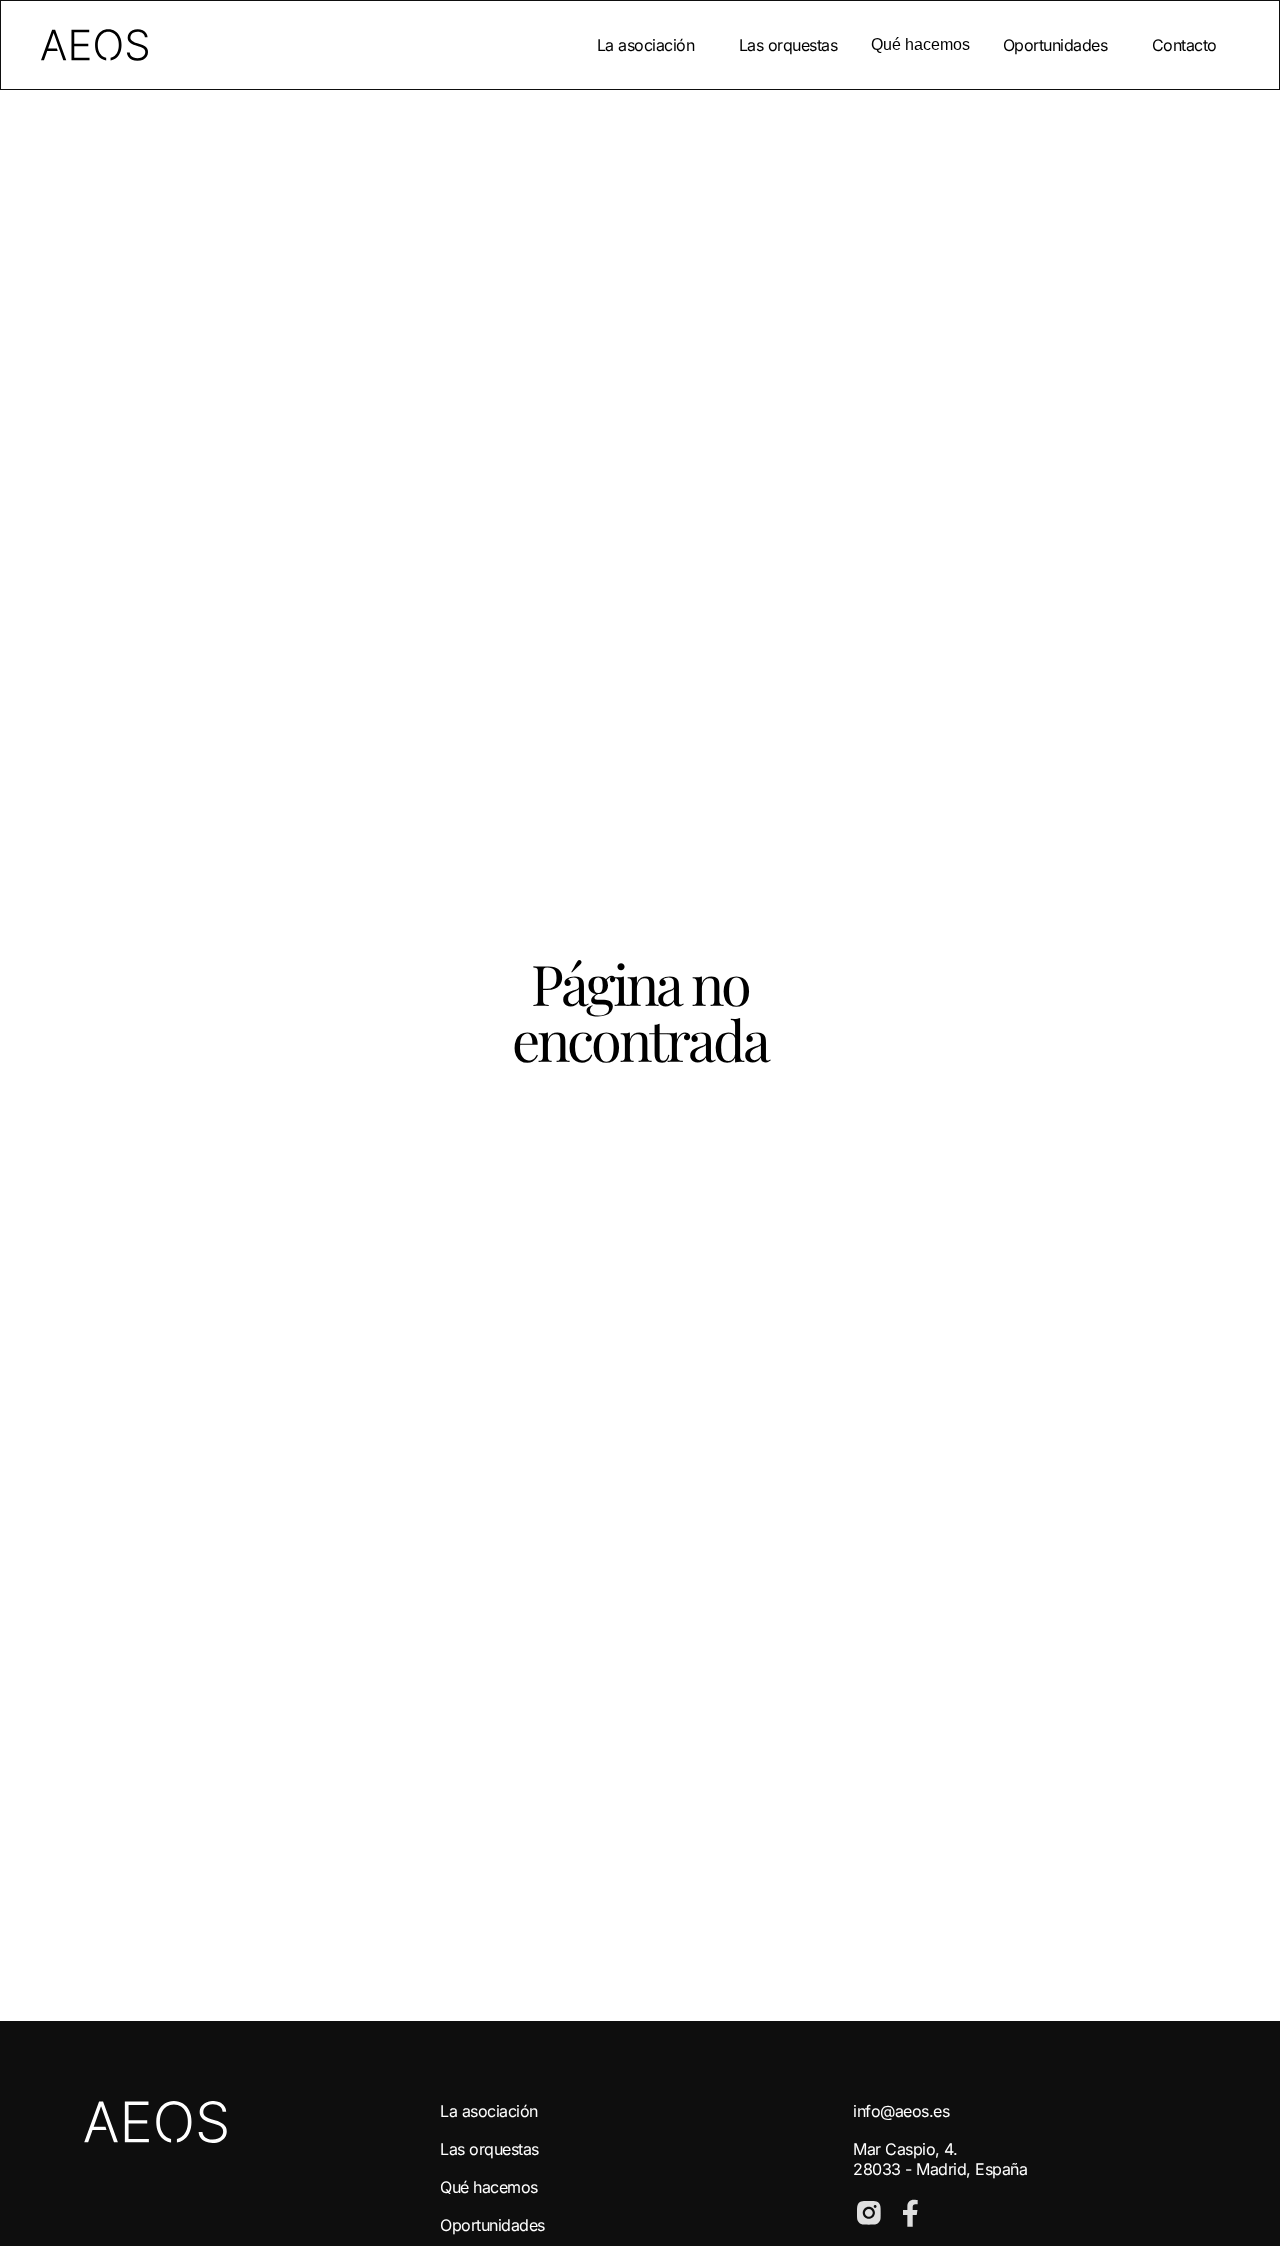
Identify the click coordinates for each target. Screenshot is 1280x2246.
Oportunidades (1055, 45)
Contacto (1184, 45)
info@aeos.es (901, 2111)
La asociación (646, 45)
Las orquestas (788, 45)
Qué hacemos (489, 2187)
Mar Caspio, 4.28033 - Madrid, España (940, 2159)
